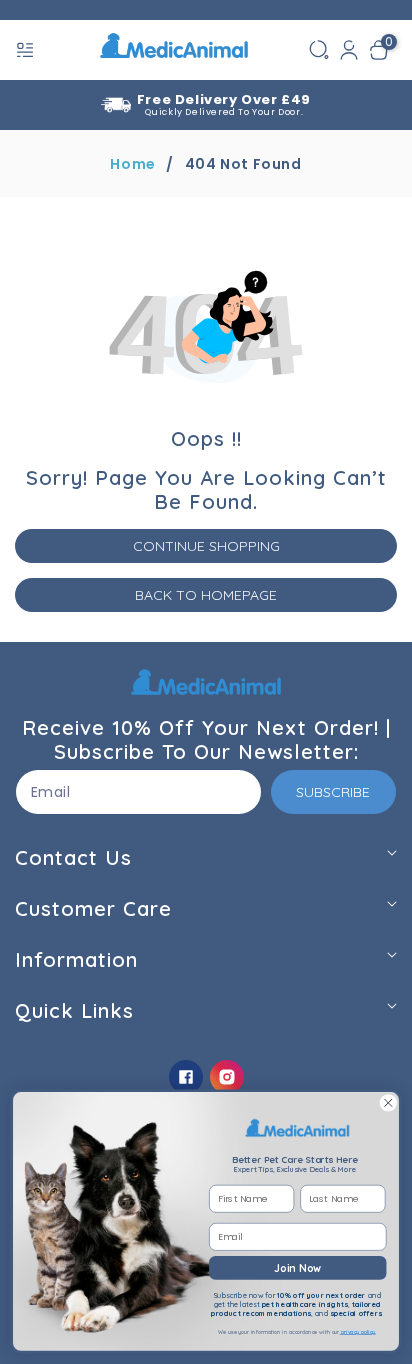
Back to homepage (206, 595)
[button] (27, 50)
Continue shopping (206, 546)
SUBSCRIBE (333, 792)
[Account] (349, 50)
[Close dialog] (388, 1103)
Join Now (297, 1267)
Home (132, 164)
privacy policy (358, 1332)
